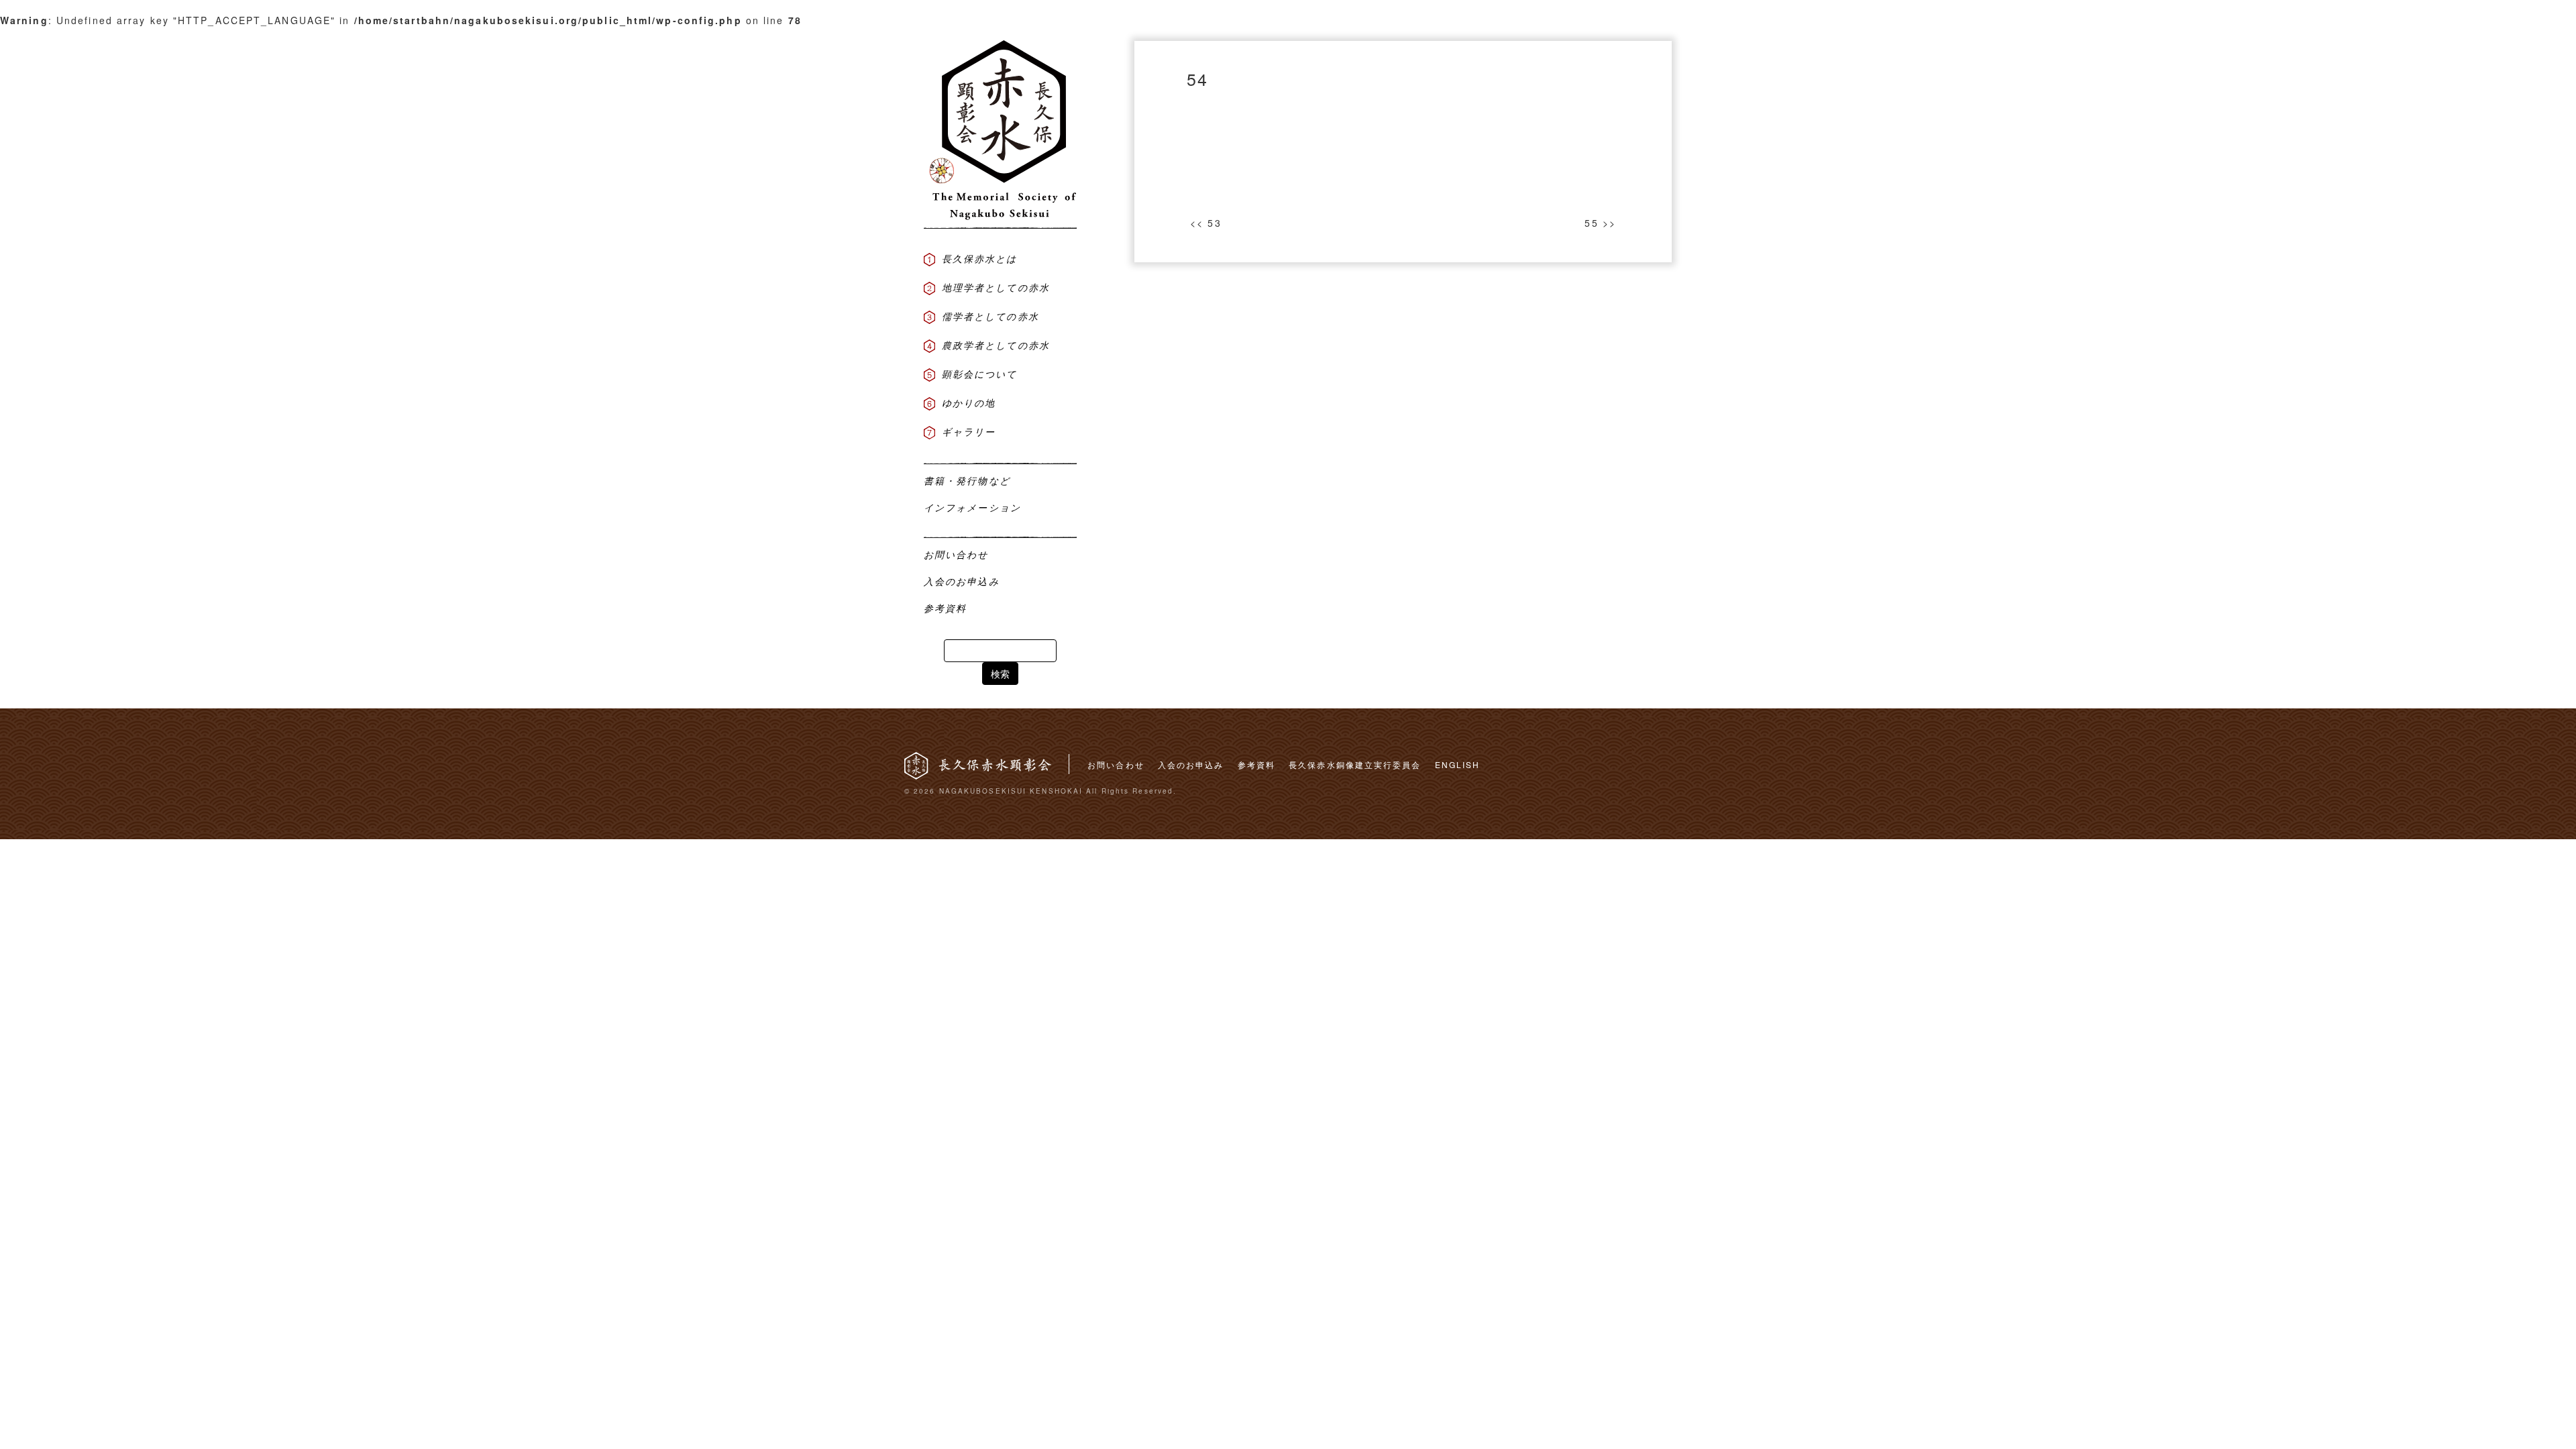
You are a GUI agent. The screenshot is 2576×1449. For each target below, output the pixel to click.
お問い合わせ (1116, 764)
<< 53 (1206, 223)
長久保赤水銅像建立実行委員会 (1355, 764)
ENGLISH (1458, 764)
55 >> (1600, 223)
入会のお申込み (1191, 764)
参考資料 (1256, 764)
